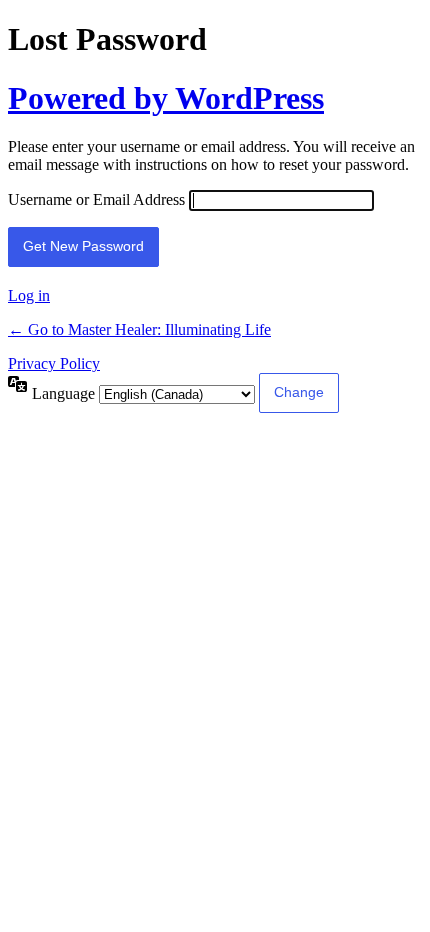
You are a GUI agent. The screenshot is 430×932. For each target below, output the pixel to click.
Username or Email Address (96, 199)
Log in (29, 295)
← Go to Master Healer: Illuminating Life (139, 329)
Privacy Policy (54, 363)
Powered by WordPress (166, 98)
